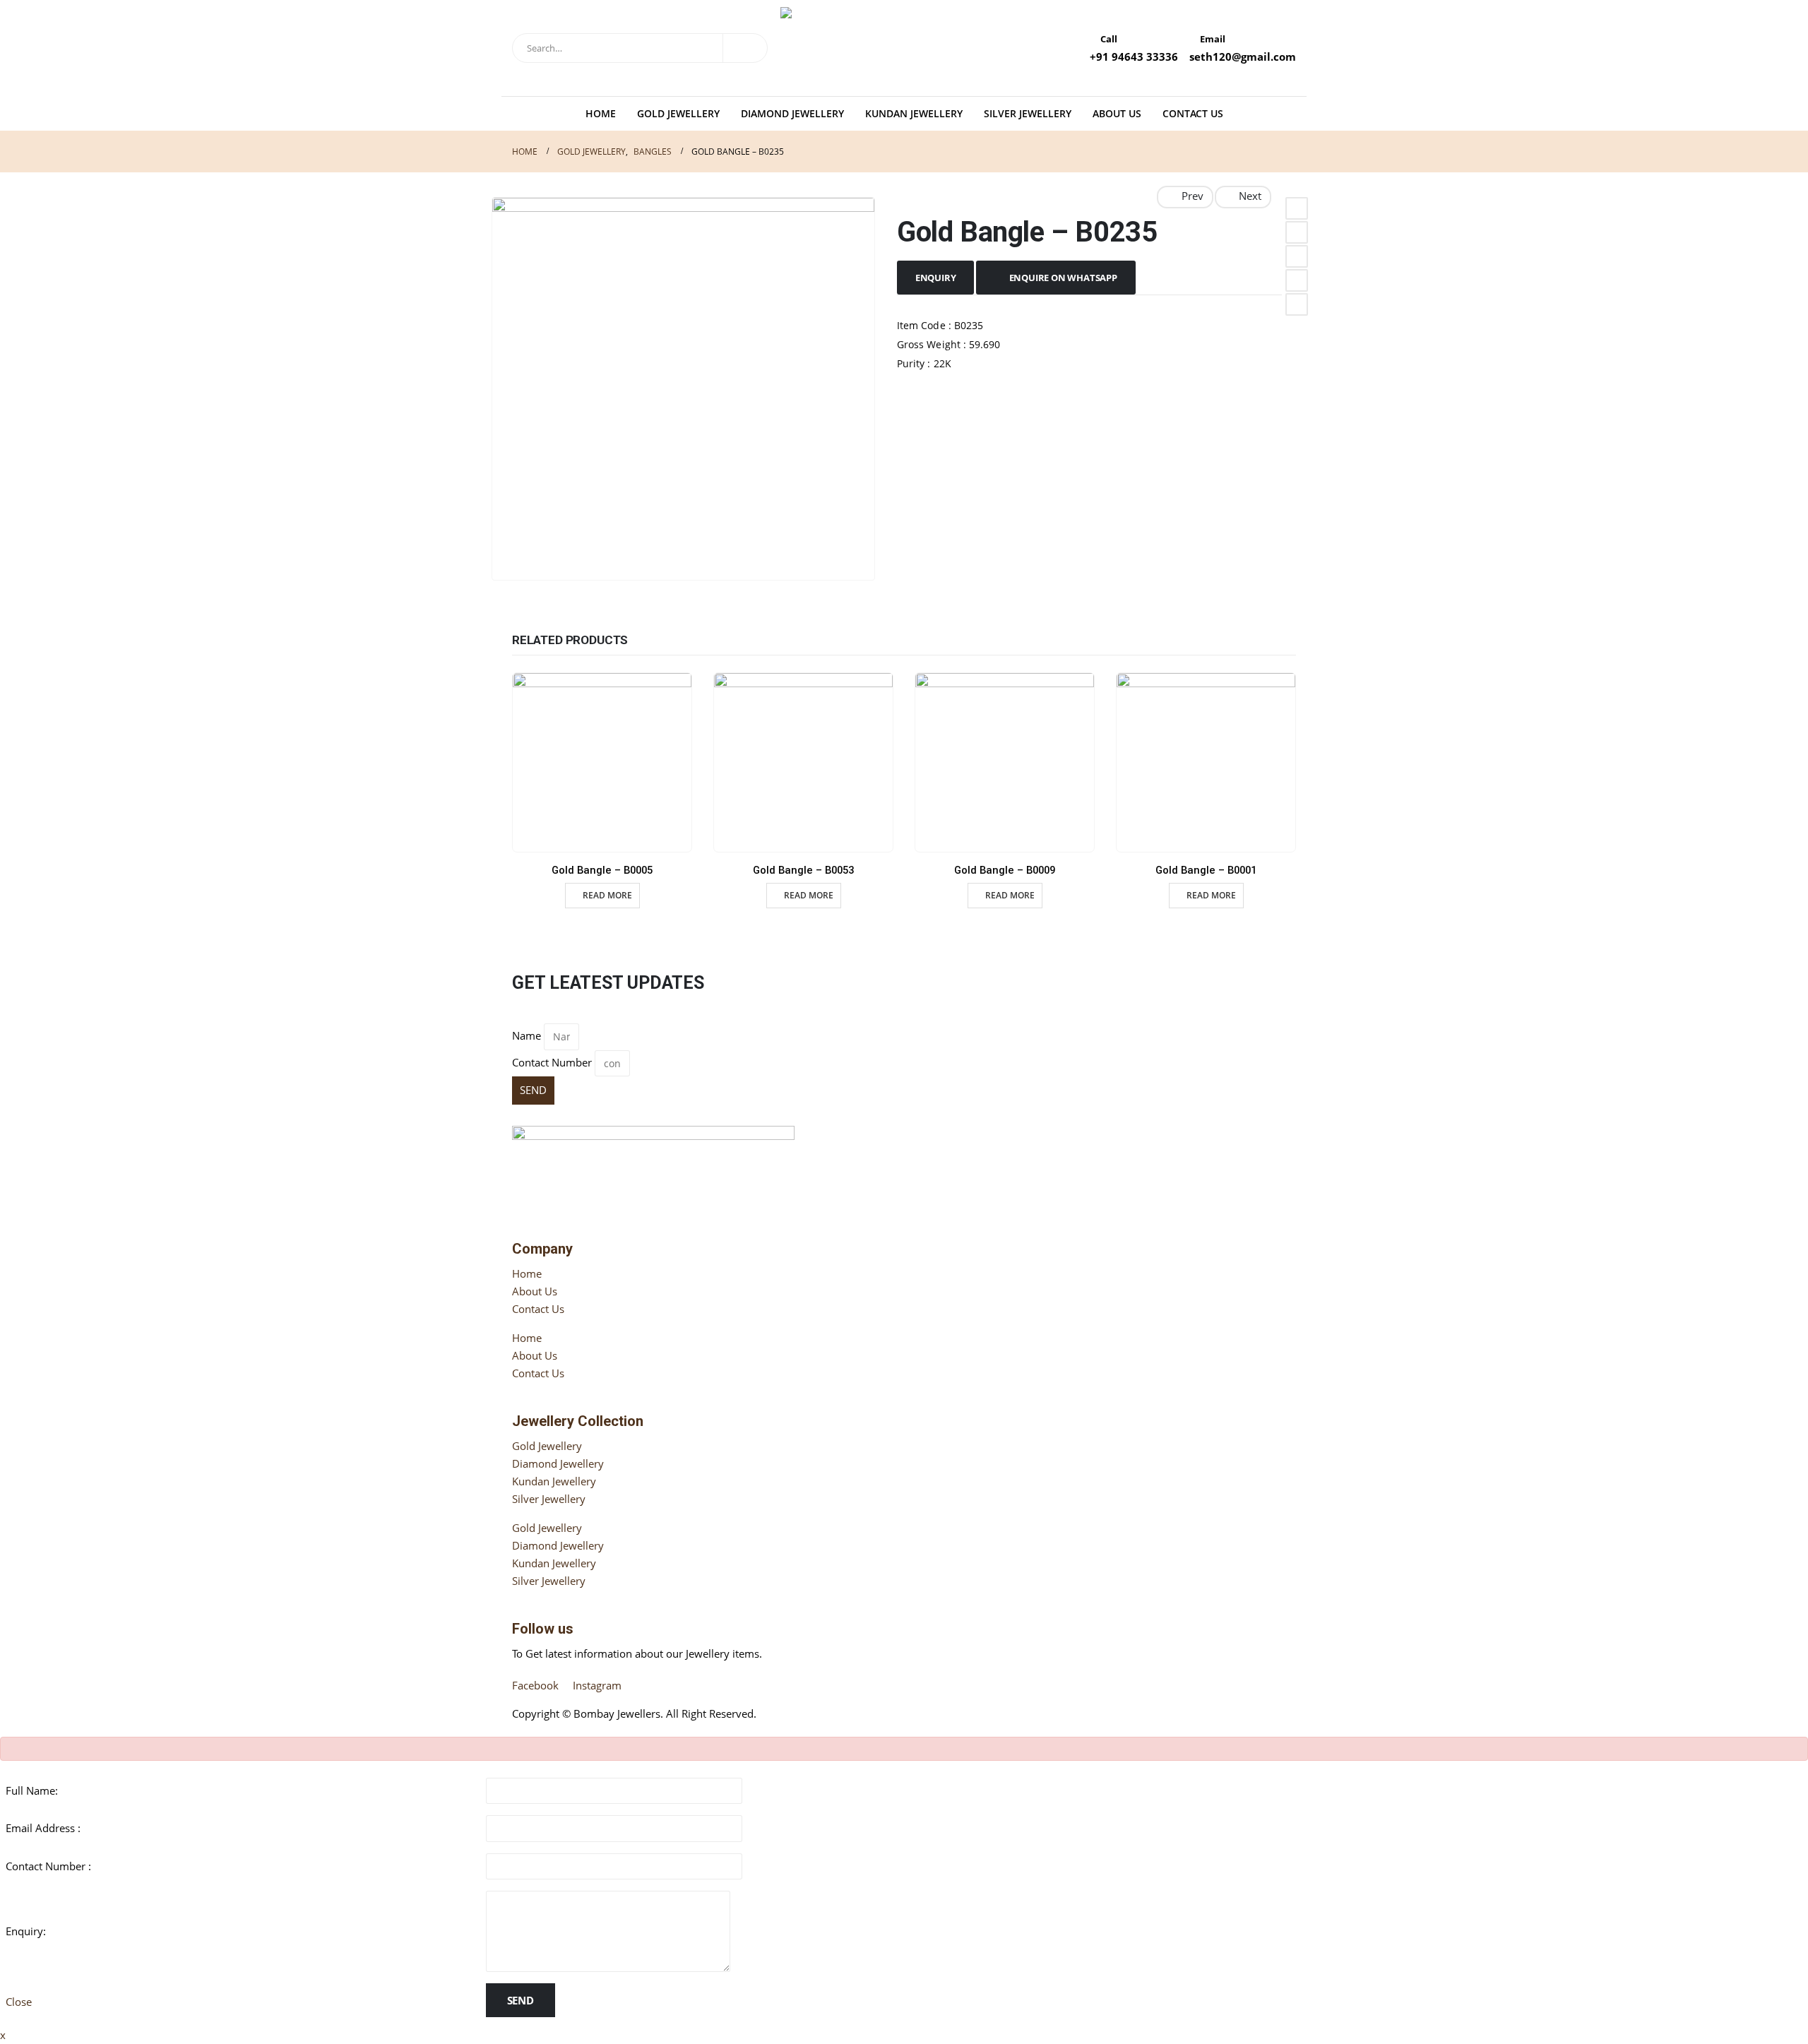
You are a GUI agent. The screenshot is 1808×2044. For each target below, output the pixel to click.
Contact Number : (48, 1866)
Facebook (1297, 208)
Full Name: (32, 1790)
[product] (602, 762)
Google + (1297, 280)
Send (521, 2000)
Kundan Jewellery (914, 113)
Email (1297, 304)
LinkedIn (1297, 256)
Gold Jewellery (678, 113)
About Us (1117, 113)
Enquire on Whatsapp (1063, 278)
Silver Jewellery (1028, 113)
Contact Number (552, 1062)
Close (19, 2002)
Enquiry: (26, 1931)
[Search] (745, 48)
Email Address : (43, 1828)
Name (527, 1035)
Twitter (1297, 232)
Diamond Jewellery (792, 113)
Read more (607, 895)
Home (601, 113)
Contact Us (1193, 113)
